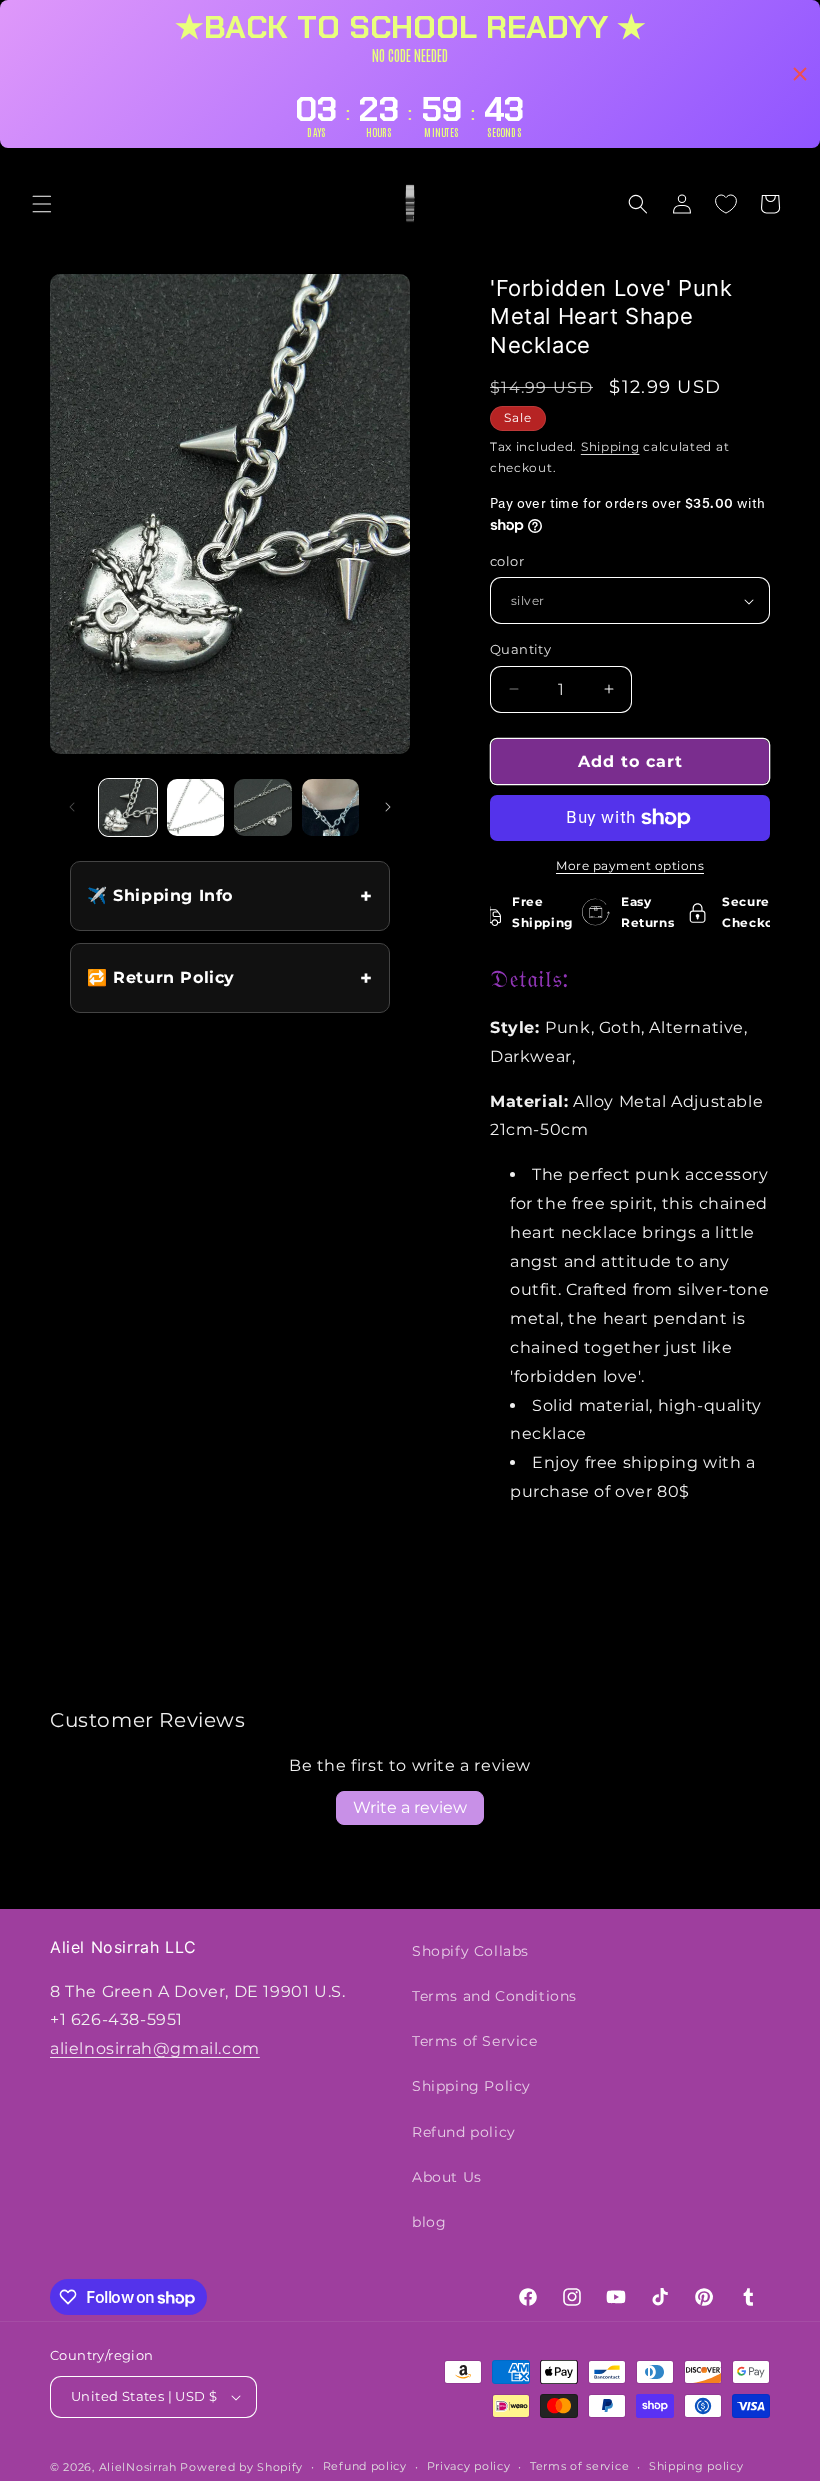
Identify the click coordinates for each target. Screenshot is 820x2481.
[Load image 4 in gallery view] (331, 808)
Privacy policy (469, 2466)
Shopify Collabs (470, 1951)
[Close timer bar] (800, 74)
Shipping (610, 446)
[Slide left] (72, 807)
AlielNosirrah (138, 2467)
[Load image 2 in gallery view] (196, 808)
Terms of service (579, 2466)
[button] (42, 204)
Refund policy (464, 2132)
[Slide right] (388, 807)
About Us (447, 2177)
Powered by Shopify (241, 2467)
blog (429, 2222)
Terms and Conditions (494, 1996)
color (507, 561)
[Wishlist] (726, 204)
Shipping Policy (471, 2086)
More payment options (630, 865)
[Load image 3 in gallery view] (263, 808)
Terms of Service (475, 2041)
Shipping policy (696, 2466)
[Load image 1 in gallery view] (128, 808)
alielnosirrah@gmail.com (155, 2048)
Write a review (410, 1807)
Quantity (520, 649)
